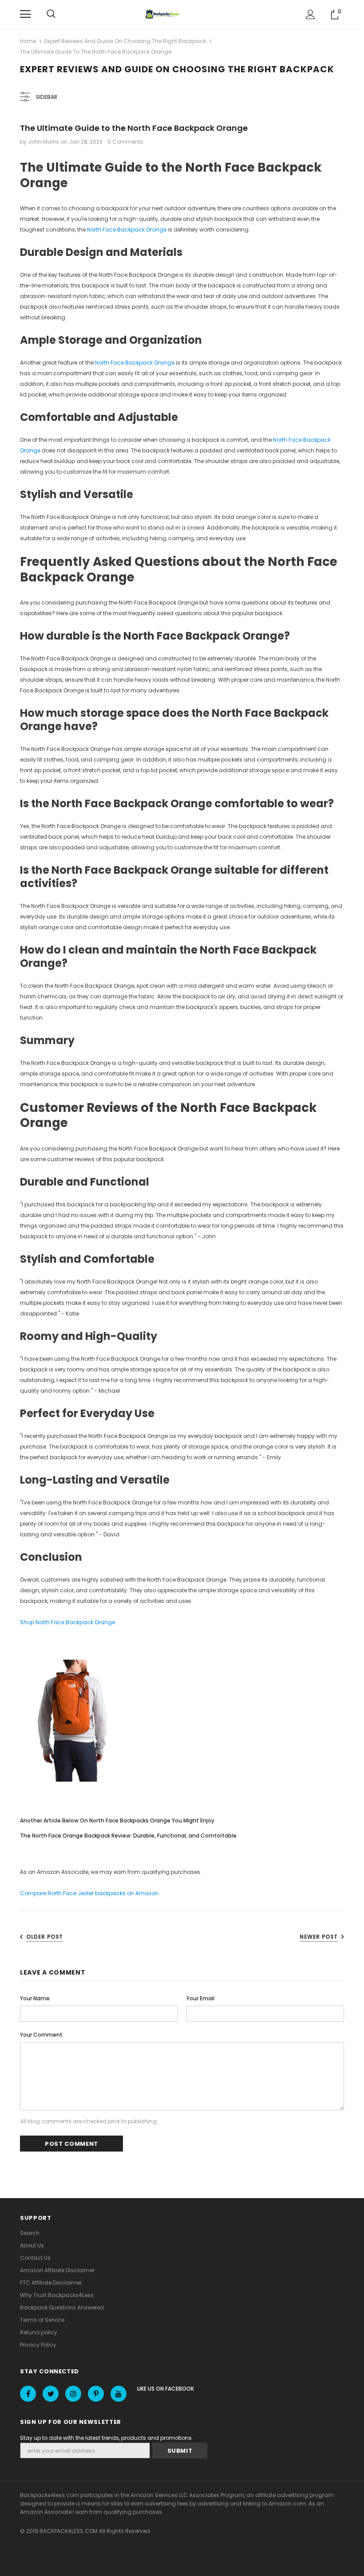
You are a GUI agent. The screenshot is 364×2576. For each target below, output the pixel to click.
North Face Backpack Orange (127, 230)
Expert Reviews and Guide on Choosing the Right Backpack (125, 41)
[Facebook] (28, 2394)
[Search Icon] (51, 14)
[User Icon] (311, 14)
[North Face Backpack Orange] (73, 1721)
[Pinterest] (96, 2394)
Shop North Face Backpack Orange (67, 1622)
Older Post (45, 1937)
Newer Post (319, 1937)
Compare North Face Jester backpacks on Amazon (89, 1893)
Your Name (35, 1998)
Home (28, 41)
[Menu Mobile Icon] (25, 14)
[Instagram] (73, 2394)
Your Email (200, 1998)
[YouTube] (119, 2394)
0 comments (125, 142)
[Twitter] (51, 2394)
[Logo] (163, 14)
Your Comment (41, 2035)
